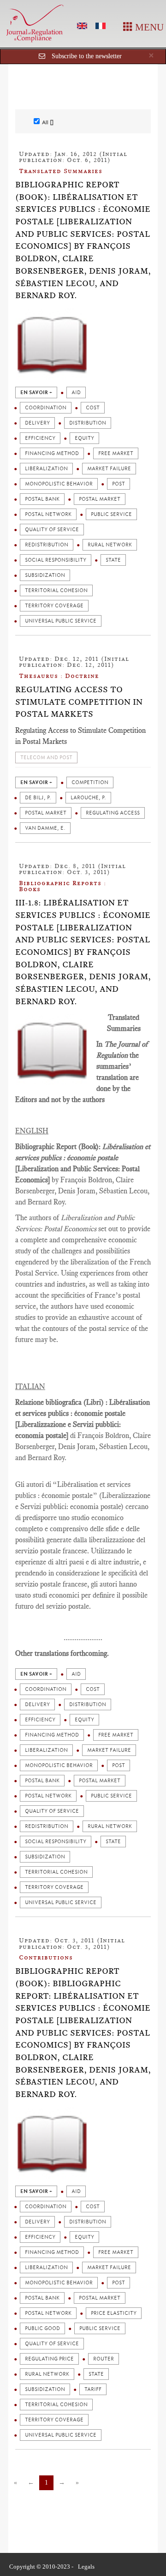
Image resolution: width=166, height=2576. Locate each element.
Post (119, 484)
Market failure (109, 469)
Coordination (46, 408)
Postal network (48, 514)
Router (104, 2359)
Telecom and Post (46, 758)
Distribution (88, 423)
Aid (76, 392)
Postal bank (42, 499)
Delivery (37, 423)
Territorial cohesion (56, 590)
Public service (111, 514)
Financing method (52, 453)
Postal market (100, 499)
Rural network (110, 545)
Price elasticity (114, 2313)
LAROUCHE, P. (88, 798)
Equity (84, 438)
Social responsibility (56, 560)
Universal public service (61, 621)
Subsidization (45, 575)
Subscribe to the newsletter (87, 56)
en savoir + (36, 392)
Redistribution (47, 545)
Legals (86, 2567)
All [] (48, 122)
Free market (116, 453)
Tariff (93, 2389)
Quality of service (52, 530)
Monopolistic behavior (59, 484)
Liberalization (46, 469)
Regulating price (49, 2359)
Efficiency (40, 438)
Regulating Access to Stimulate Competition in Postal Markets (79, 702)
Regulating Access (113, 813)
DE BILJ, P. (38, 798)
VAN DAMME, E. (45, 828)
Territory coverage (54, 606)
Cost (93, 408)
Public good (42, 2328)
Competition (90, 782)
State (113, 560)
